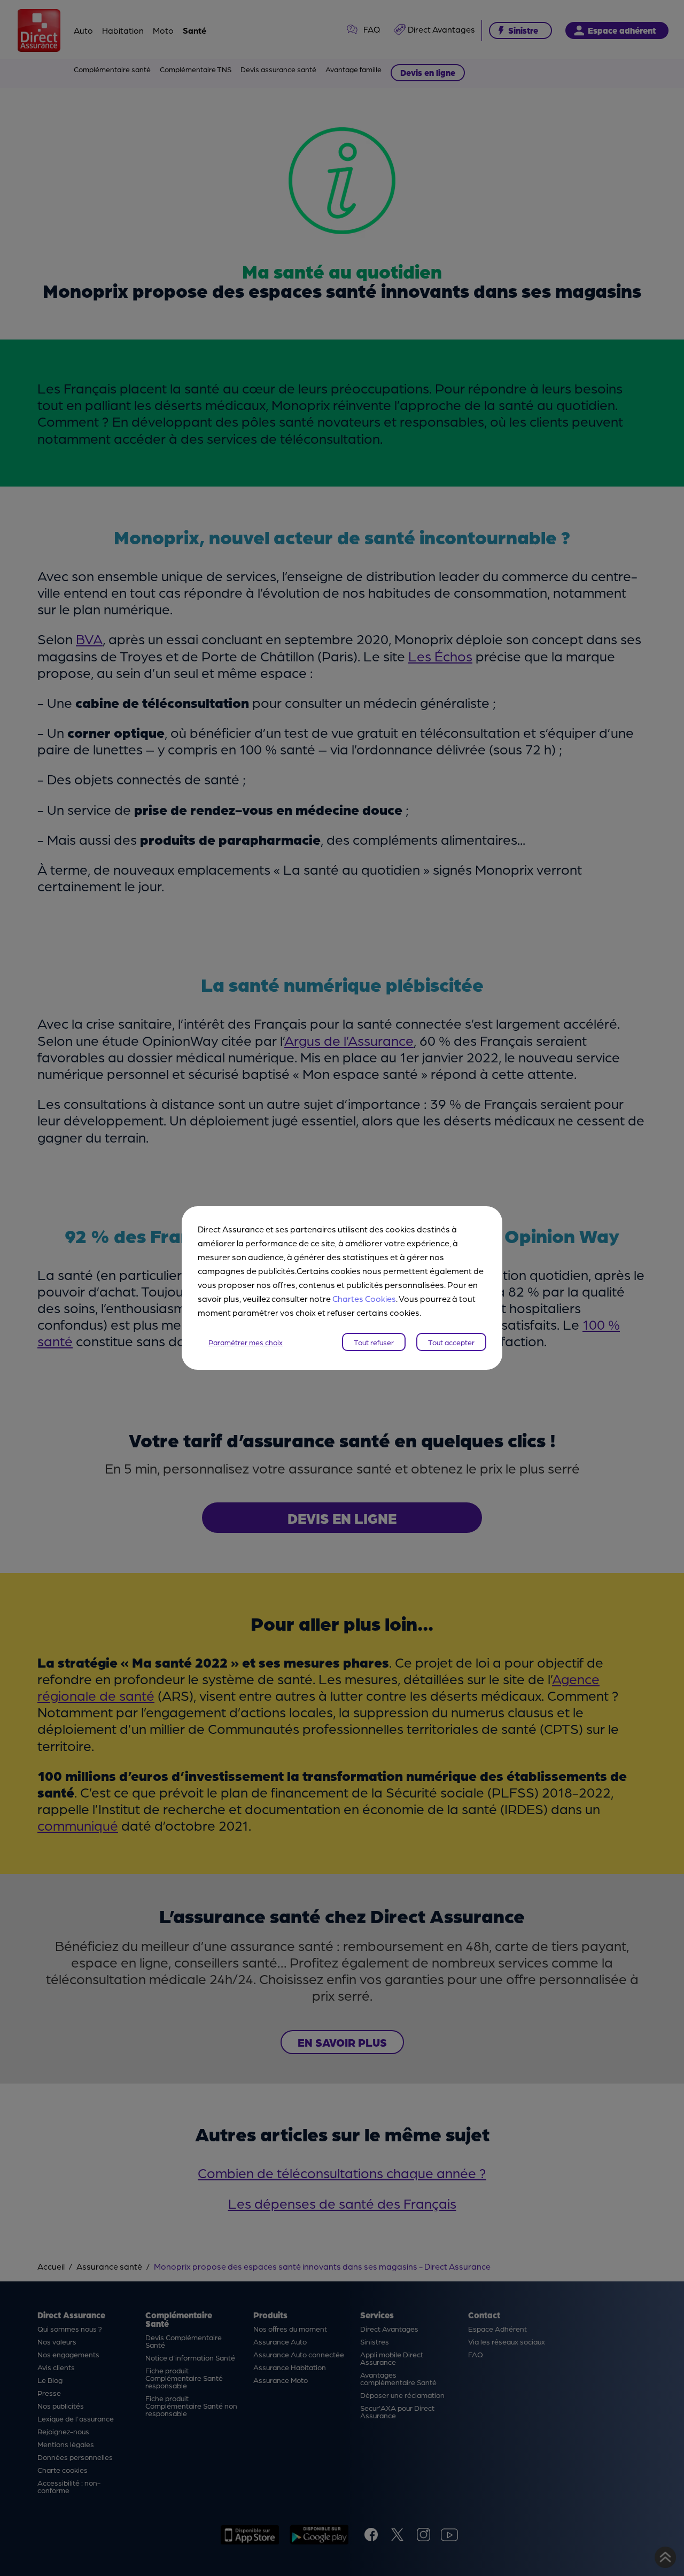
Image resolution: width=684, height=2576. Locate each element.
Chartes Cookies (364, 1298)
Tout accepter (451, 1342)
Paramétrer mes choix (246, 1342)
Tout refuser (374, 1342)
